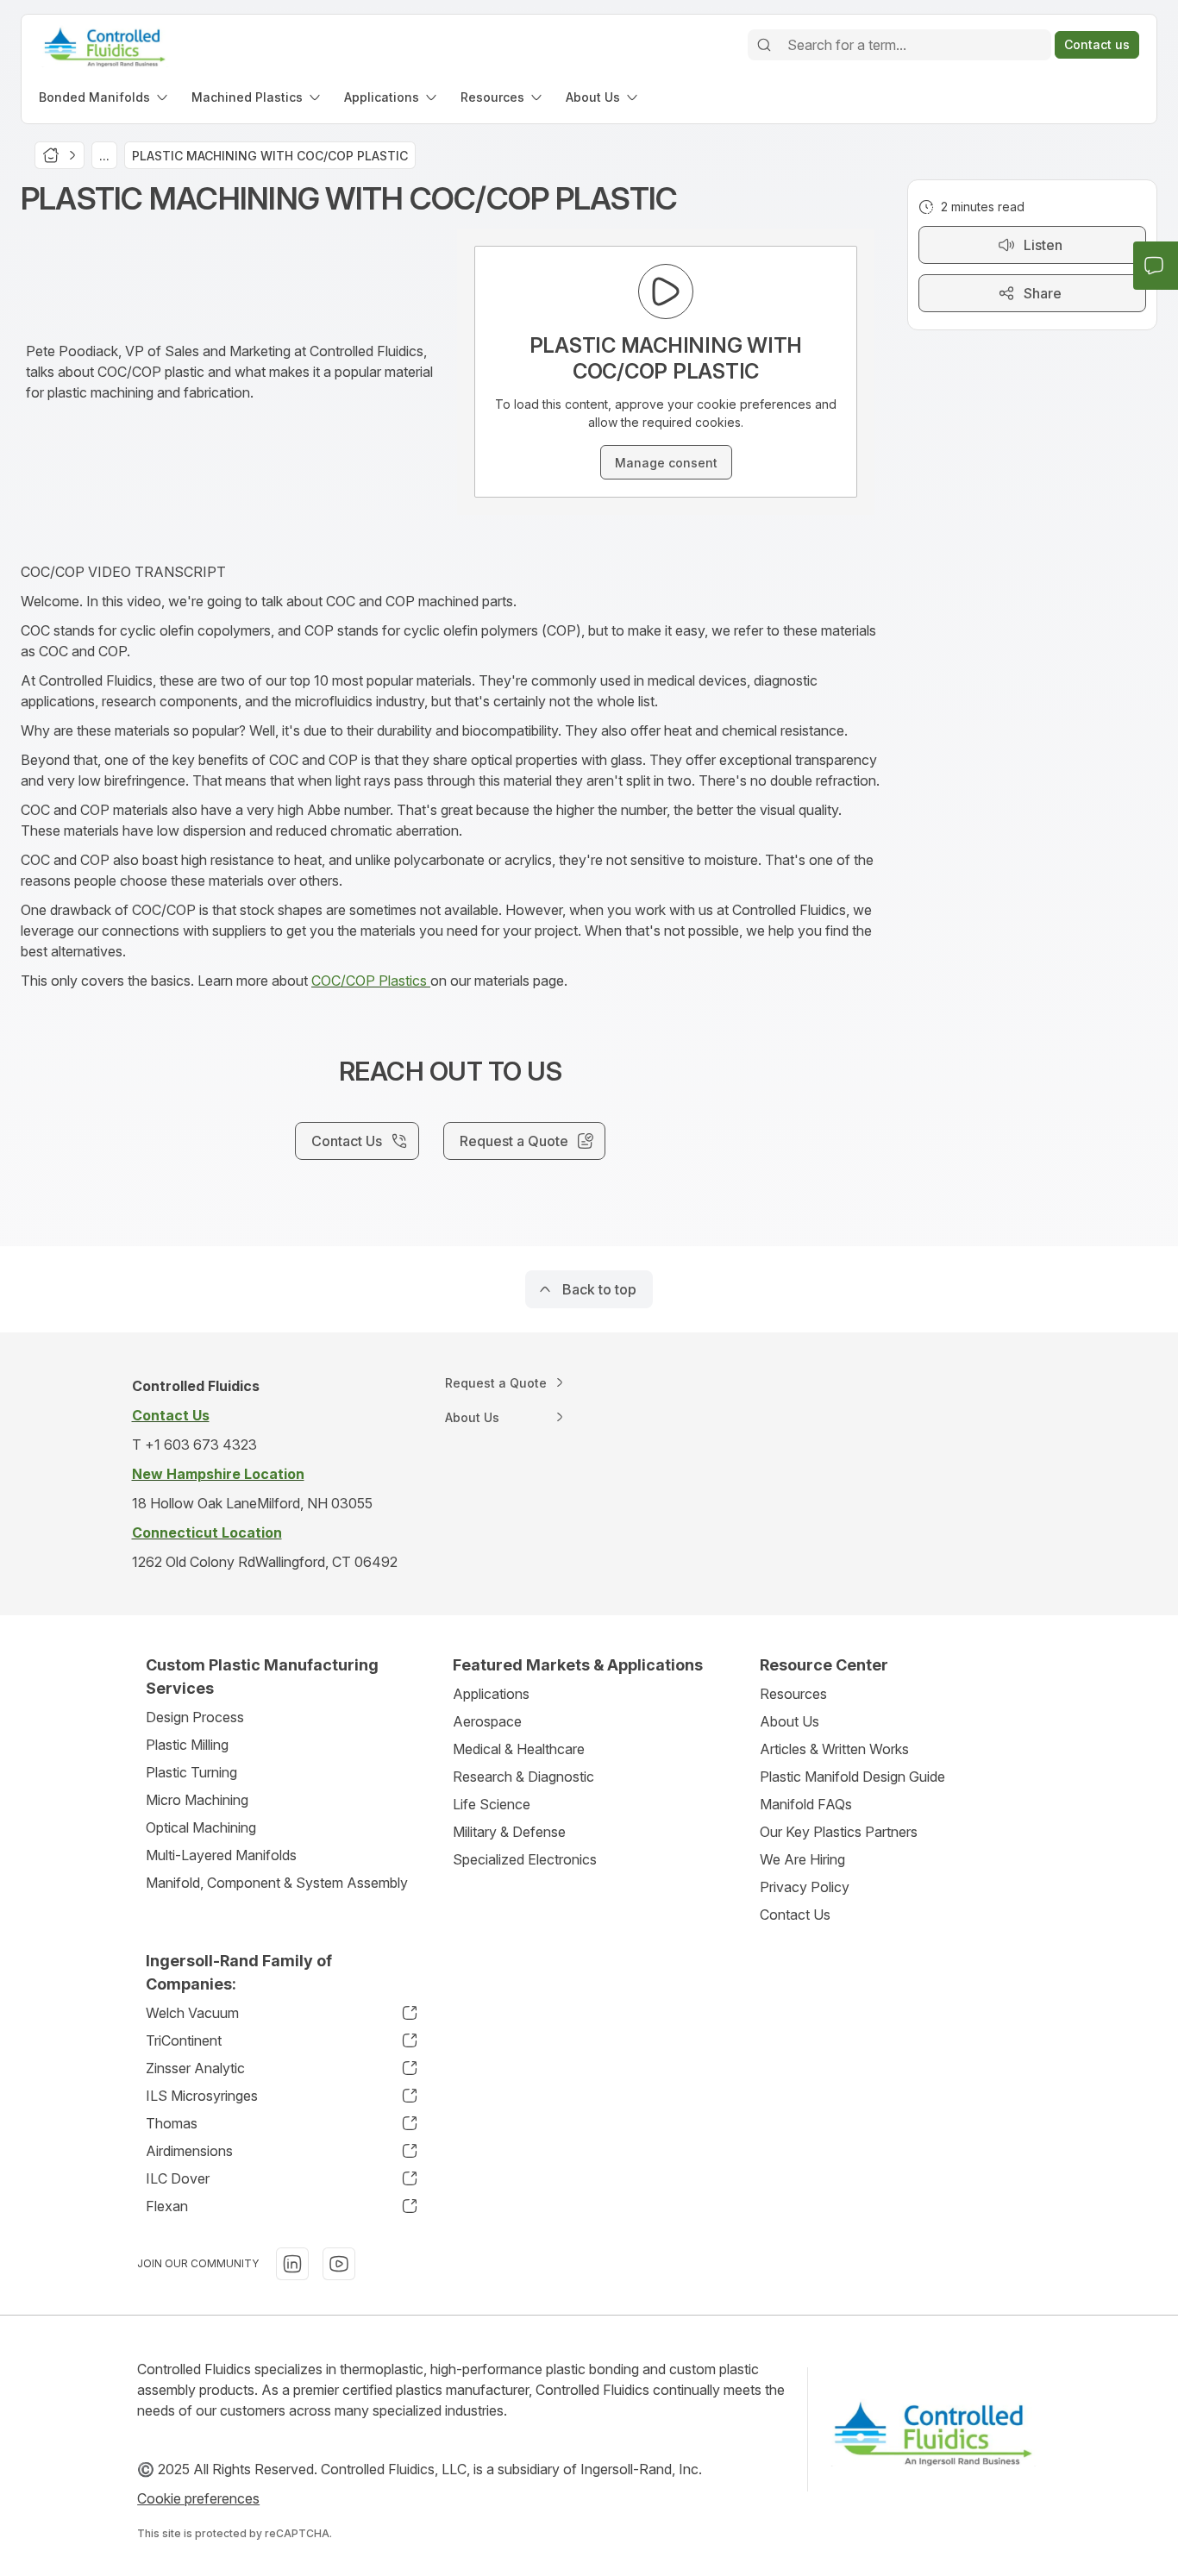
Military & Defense (509, 1832)
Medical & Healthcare (519, 1749)
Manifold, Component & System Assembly (277, 1883)
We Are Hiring (802, 1859)
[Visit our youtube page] (339, 2264)
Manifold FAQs (806, 1804)
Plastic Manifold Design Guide (852, 1777)
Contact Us (795, 1915)
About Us (790, 1721)
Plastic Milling (187, 1745)
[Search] (764, 45)
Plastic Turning (191, 1772)
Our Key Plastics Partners (839, 1832)
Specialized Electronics (525, 1859)
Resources (793, 1694)
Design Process (195, 1717)
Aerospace (487, 1721)
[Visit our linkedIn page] (292, 2264)
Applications (491, 1694)
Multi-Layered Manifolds (221, 1855)
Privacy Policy (805, 1887)
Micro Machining (197, 1800)
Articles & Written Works (834, 1749)
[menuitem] (105, 97)
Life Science (492, 1804)
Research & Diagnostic (523, 1777)
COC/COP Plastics (371, 981)
